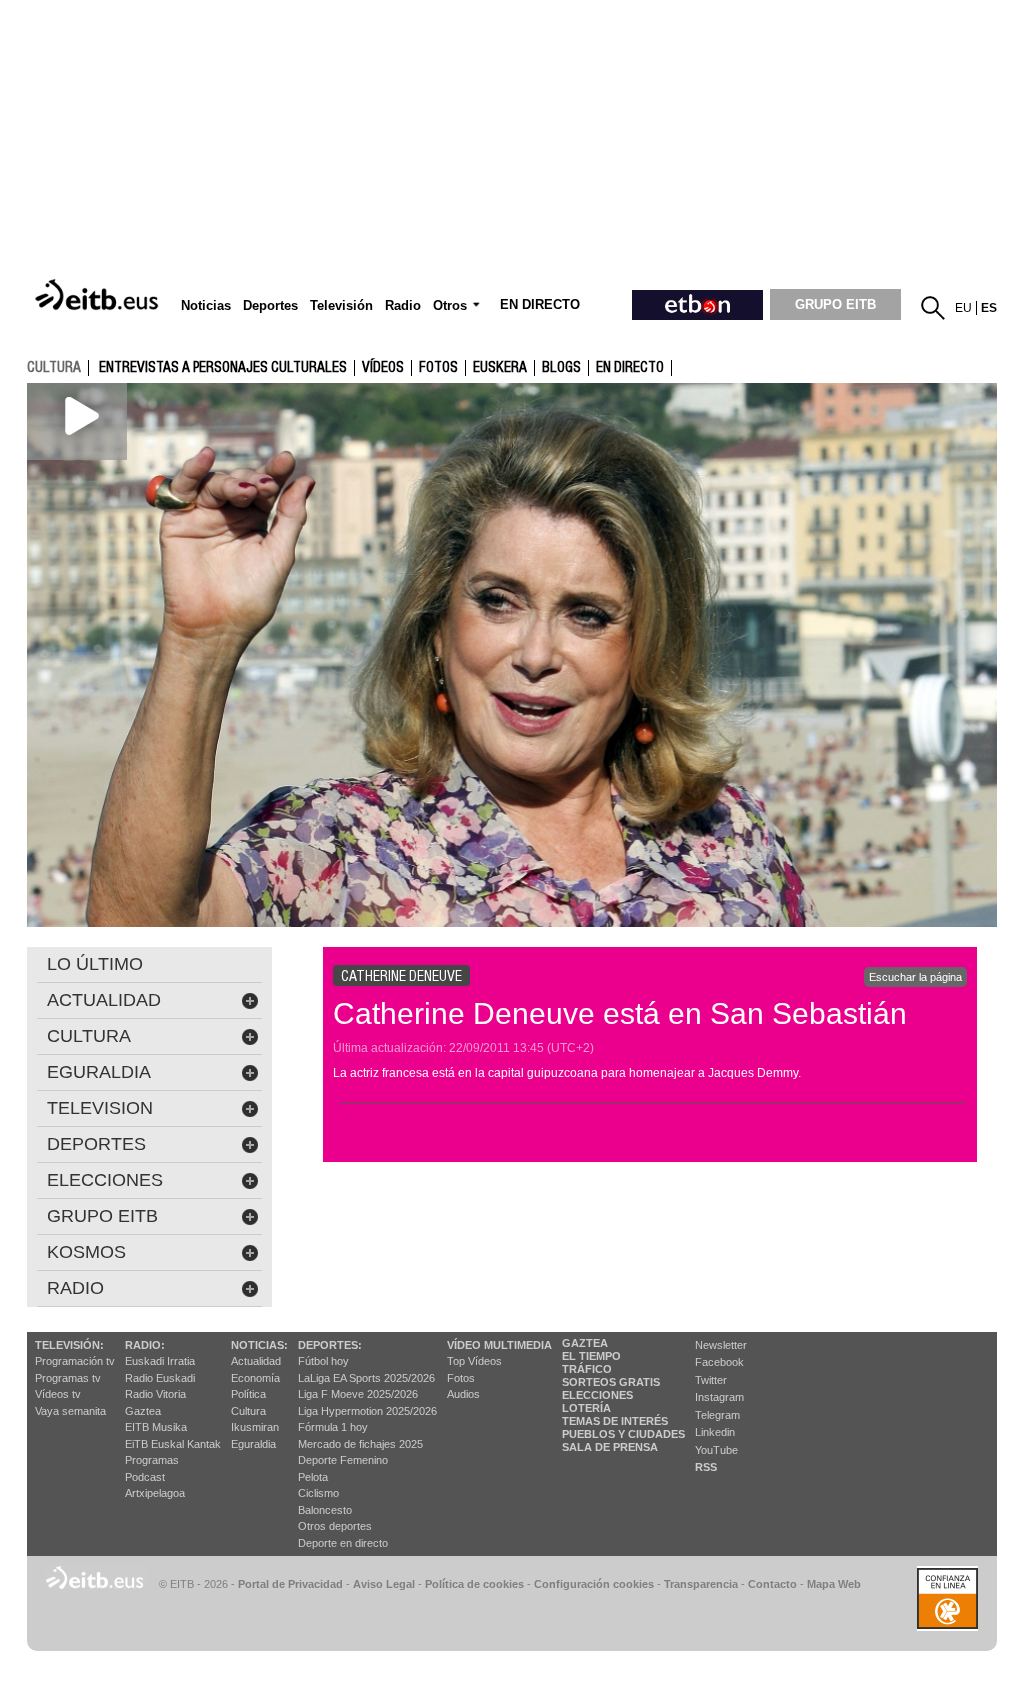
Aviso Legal (384, 1584)
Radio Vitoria (155, 1394)
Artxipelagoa (155, 1493)
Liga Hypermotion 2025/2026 (367, 1411)
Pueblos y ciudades (623, 1434)
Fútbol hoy (323, 1361)
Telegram (717, 1415)
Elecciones (597, 1395)
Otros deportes (335, 1526)
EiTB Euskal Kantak (173, 1444)
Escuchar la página (915, 977)
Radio (75, 1288)
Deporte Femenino (343, 1460)
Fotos (461, 1378)
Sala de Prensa (610, 1447)
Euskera (500, 368)
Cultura (248, 1411)
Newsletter (721, 1345)
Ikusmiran (255, 1427)
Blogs (561, 368)
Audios (463, 1394)
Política (248, 1394)
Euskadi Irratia (160, 1361)
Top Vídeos (474, 1361)
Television (100, 1108)
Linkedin (715, 1432)
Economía (255, 1378)
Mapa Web (834, 1584)
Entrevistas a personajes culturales (223, 368)
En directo (630, 368)
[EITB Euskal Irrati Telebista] (99, 296)
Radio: (145, 1345)
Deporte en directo (343, 1543)
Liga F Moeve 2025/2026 (358, 1394)
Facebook (719, 1362)
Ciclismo (318, 1493)
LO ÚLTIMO (95, 964)
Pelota (313, 1477)
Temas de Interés (615, 1421)
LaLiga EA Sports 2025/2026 (366, 1378)
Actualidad (256, 1361)
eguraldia (99, 1072)
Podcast (145, 1477)
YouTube (716, 1450)
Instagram (719, 1397)
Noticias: (259, 1345)
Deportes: (330, 1345)
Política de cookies (474, 1584)
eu (963, 308)
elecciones (105, 1180)
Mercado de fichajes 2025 (360, 1444)
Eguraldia (253, 1444)
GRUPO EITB (835, 304)
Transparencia (701, 1584)
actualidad (104, 1000)
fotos (438, 368)
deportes (96, 1144)
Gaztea (143, 1411)
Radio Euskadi (160, 1378)
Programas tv (68, 1378)
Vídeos (383, 368)
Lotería (586, 1408)
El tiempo (591, 1356)
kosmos (86, 1252)
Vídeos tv (58, 1394)
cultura (54, 367)
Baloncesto (325, 1510)
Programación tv (75, 1361)
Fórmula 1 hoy (333, 1427)
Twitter (711, 1380)
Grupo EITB (102, 1216)
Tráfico (587, 1369)
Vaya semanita (70, 1411)
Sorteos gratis (611, 1382)
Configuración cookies (594, 1584)
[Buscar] (933, 308)
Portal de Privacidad (290, 1584)
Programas (152, 1460)
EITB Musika (156, 1427)
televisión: (69, 1345)
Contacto (772, 1584)
